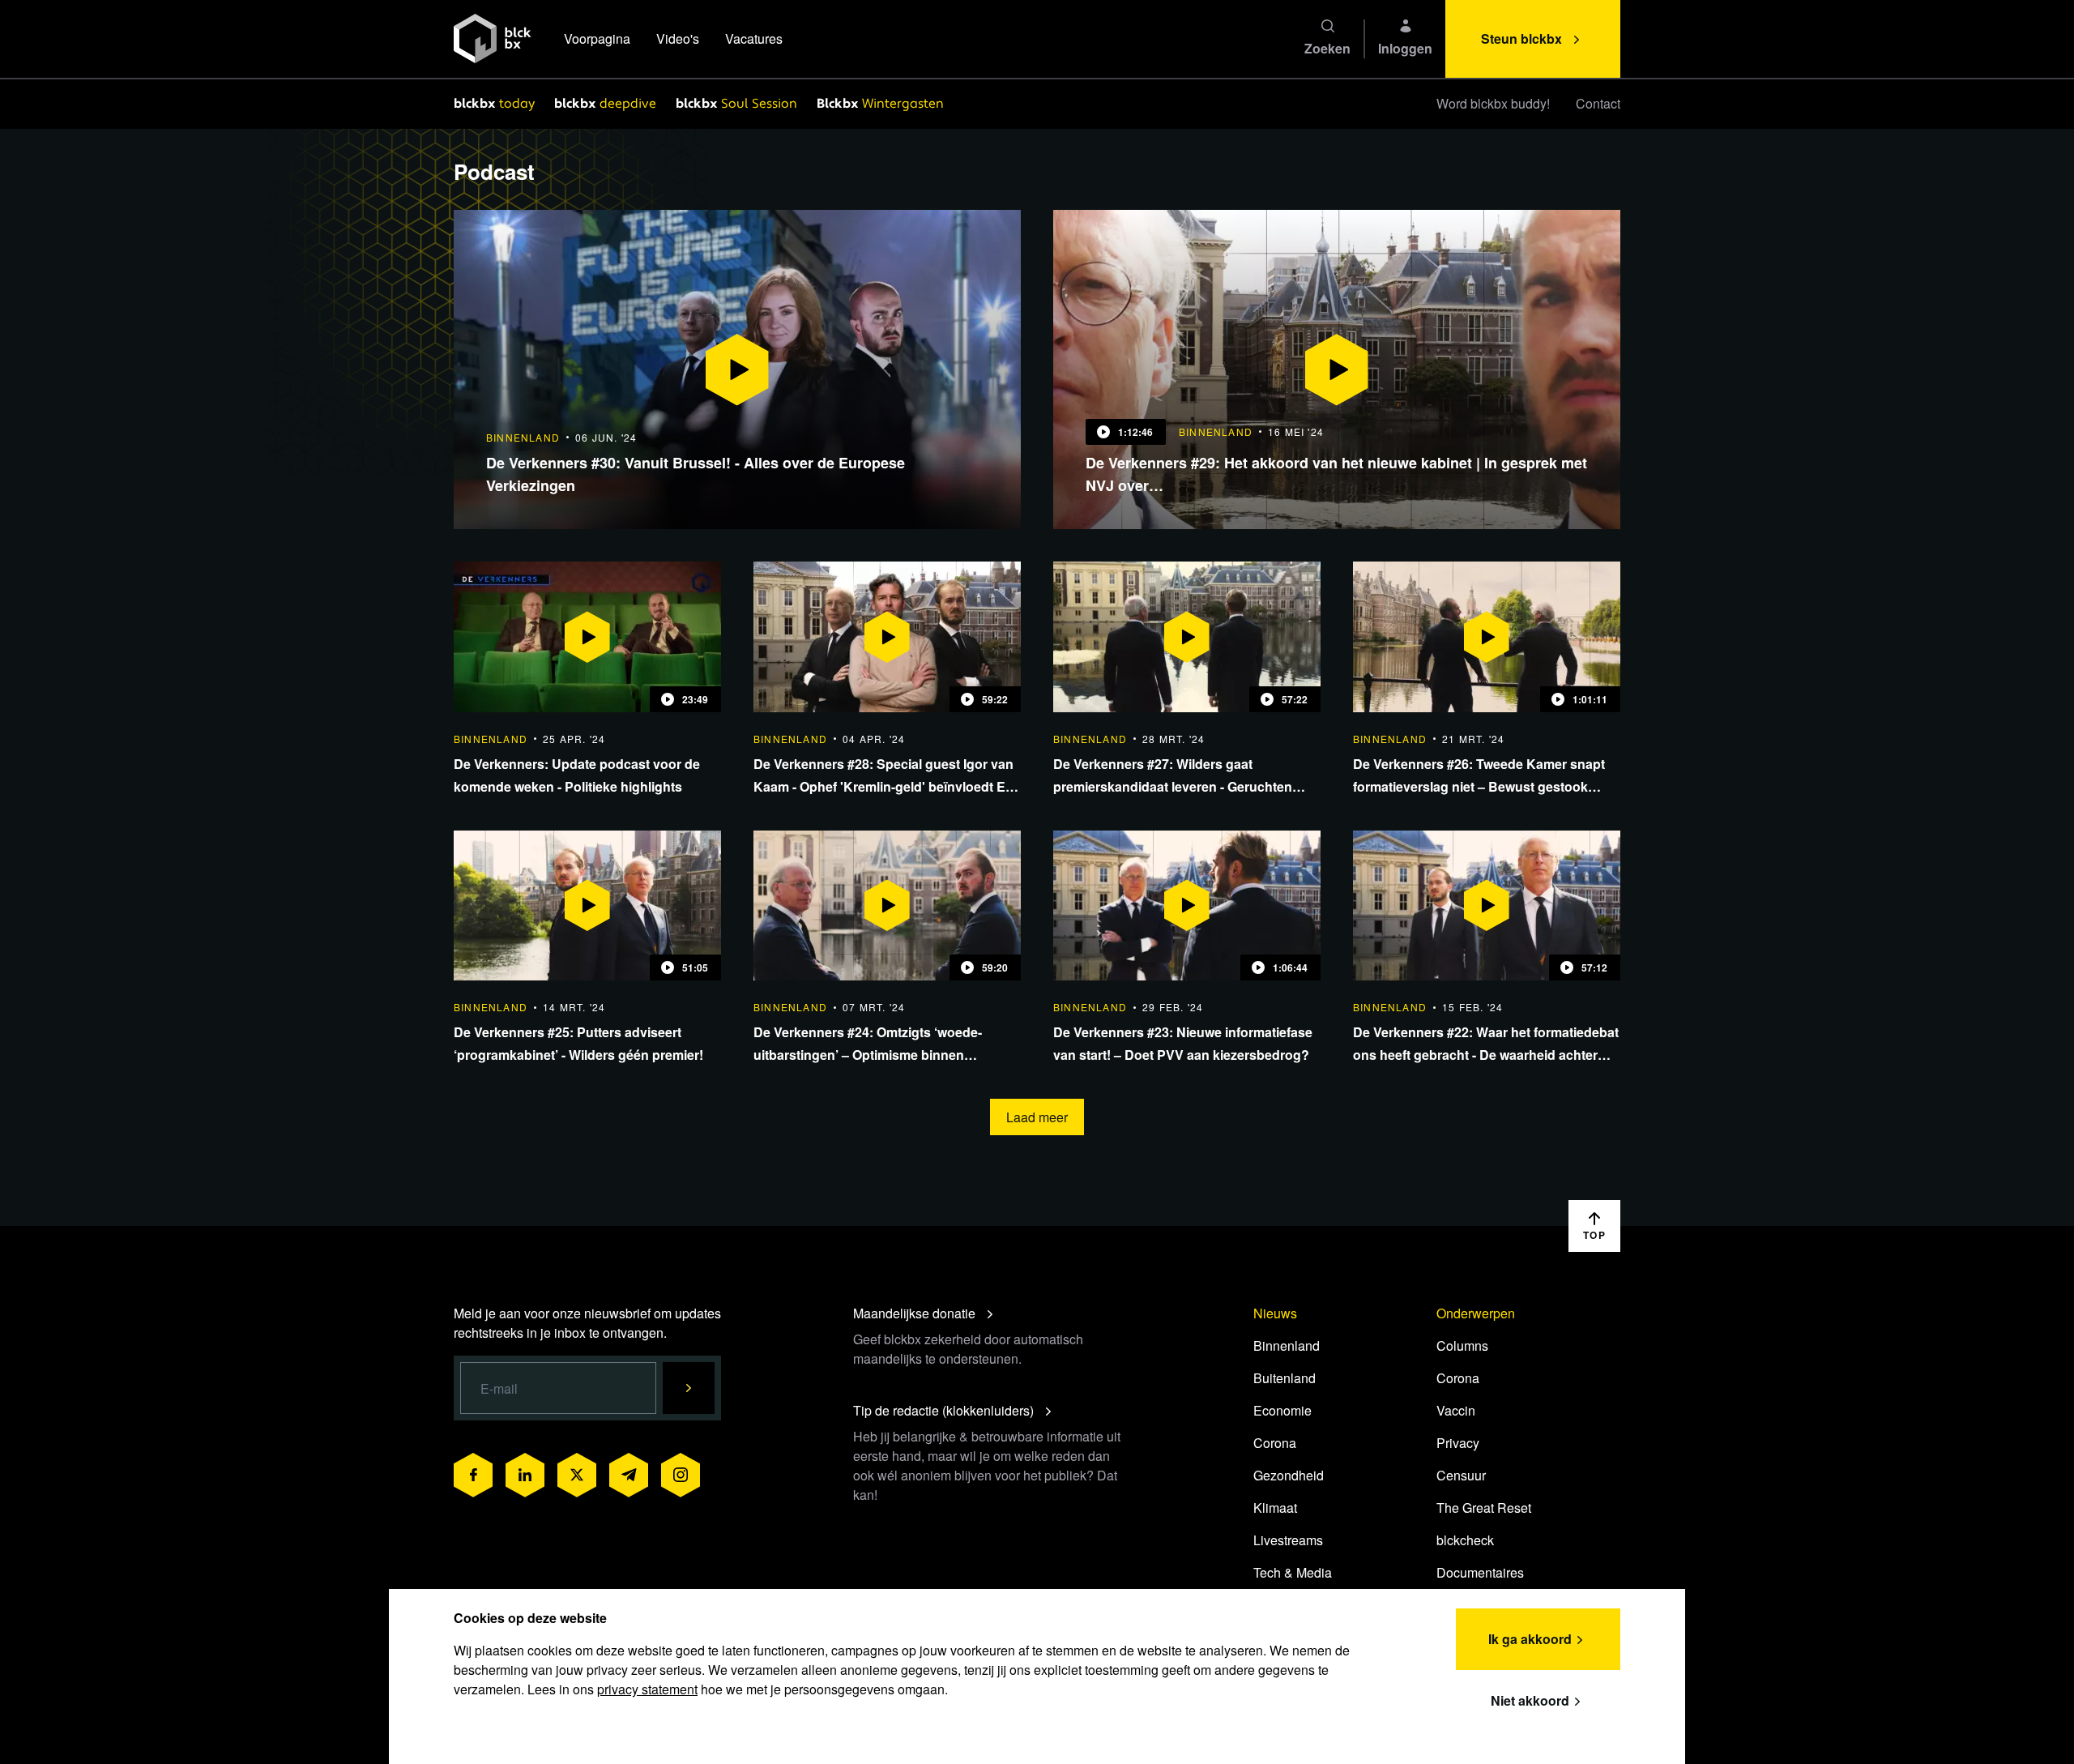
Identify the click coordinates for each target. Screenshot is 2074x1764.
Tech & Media (1293, 1572)
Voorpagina (597, 38)
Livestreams (1288, 1540)
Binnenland (1287, 1345)
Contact (1598, 103)
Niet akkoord (1530, 1700)
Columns (1462, 1345)
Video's (678, 38)
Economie (1282, 1410)
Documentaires (1480, 1572)
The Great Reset (1484, 1508)
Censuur (1461, 1475)
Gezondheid (1289, 1475)
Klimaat (1275, 1508)
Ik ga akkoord (1530, 1639)
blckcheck (1465, 1540)
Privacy (1458, 1443)
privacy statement (647, 1689)
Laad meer (1037, 1117)
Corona (1275, 1443)
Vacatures (754, 38)
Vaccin (1456, 1410)
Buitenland (1285, 1378)
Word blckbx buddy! (1493, 103)
